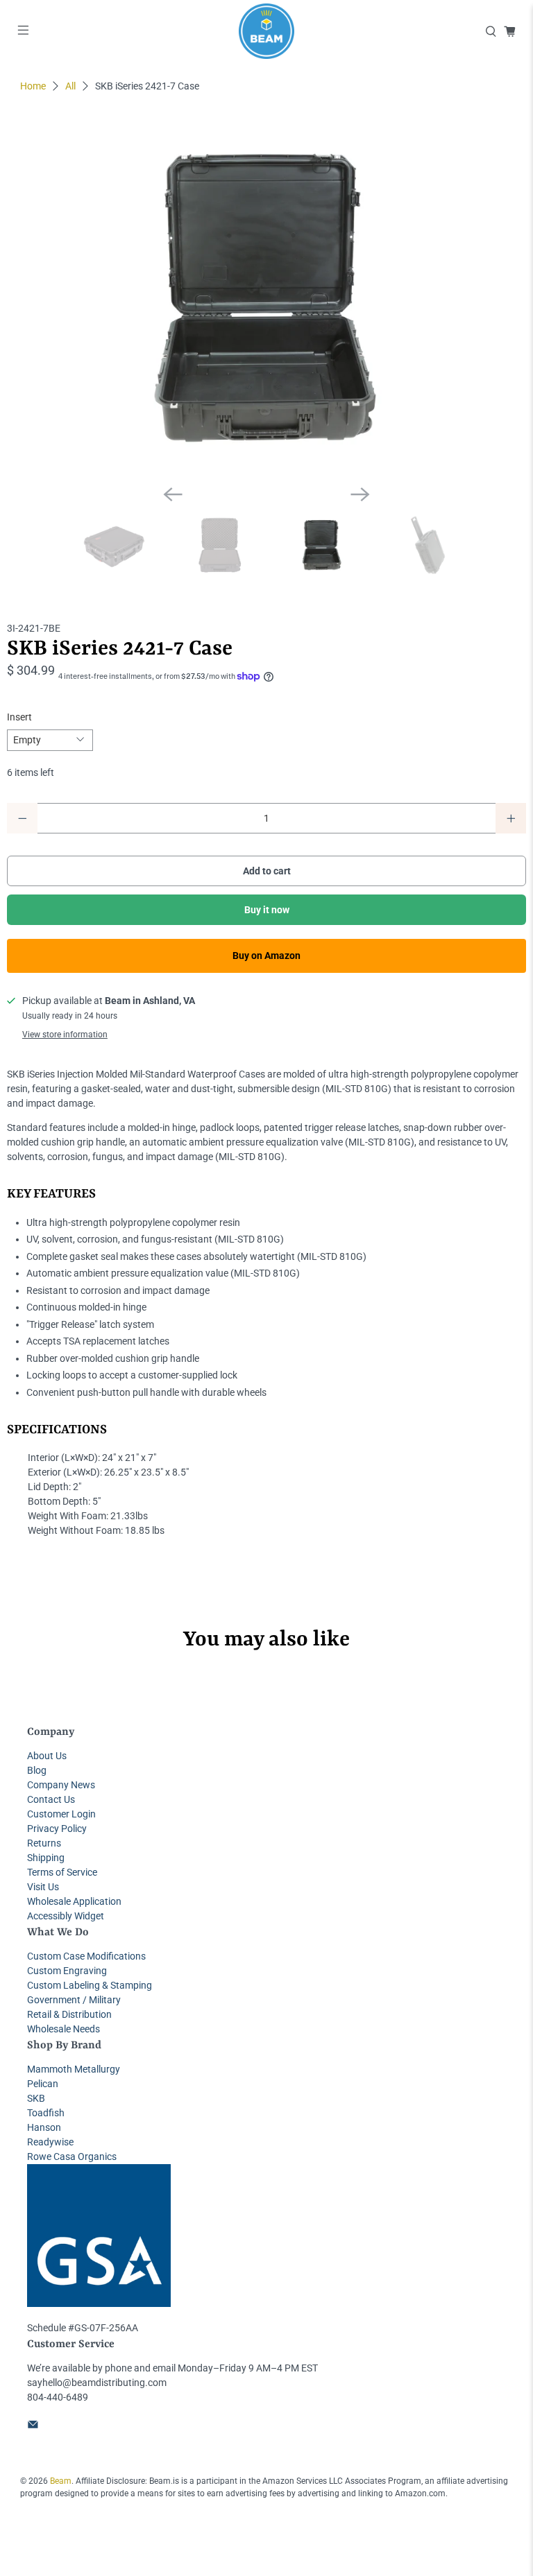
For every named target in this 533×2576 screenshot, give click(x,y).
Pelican (43, 2084)
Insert (19, 717)
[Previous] (173, 494)
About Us (47, 1756)
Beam (61, 2481)
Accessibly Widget (66, 1916)
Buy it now (267, 910)
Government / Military (74, 2000)
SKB (36, 2098)
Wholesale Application (74, 1901)
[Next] (360, 494)
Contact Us (51, 1799)
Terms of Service (62, 1872)
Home (33, 86)
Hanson (44, 2127)
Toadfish (46, 2113)
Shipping (46, 1858)
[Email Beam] (33, 2426)
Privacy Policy (57, 1829)
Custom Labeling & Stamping (90, 1985)
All (70, 86)
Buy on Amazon (266, 956)
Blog (37, 1770)
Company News (61, 1785)
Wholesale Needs (64, 2029)
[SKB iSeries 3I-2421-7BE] (266, 300)
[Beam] (266, 31)
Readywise (50, 2142)
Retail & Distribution (69, 2014)
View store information (65, 1035)
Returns (44, 1843)
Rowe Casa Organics (72, 2156)
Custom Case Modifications (86, 1956)
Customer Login (61, 1814)
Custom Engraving (67, 1971)
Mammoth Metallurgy (74, 2069)
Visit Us (43, 1887)
